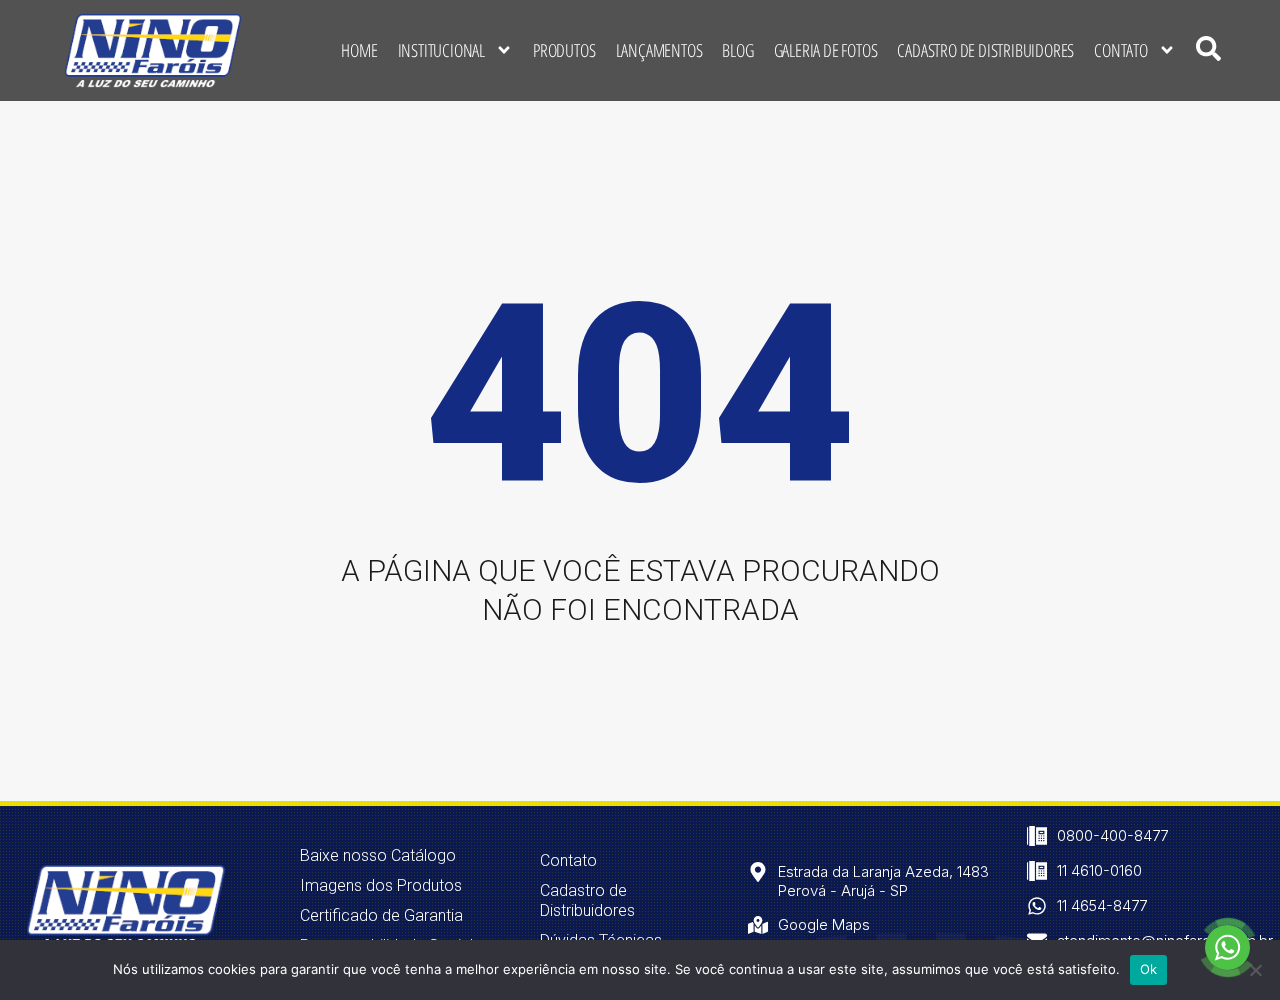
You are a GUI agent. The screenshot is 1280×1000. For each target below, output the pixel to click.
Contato (1121, 50)
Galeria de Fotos (826, 50)
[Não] (1255, 970)
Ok (1149, 969)
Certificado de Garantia (381, 915)
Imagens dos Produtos (381, 885)
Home (359, 50)
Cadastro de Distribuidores (985, 50)
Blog (737, 50)
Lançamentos (659, 50)
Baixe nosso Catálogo (378, 855)
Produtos (564, 50)
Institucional (441, 50)
